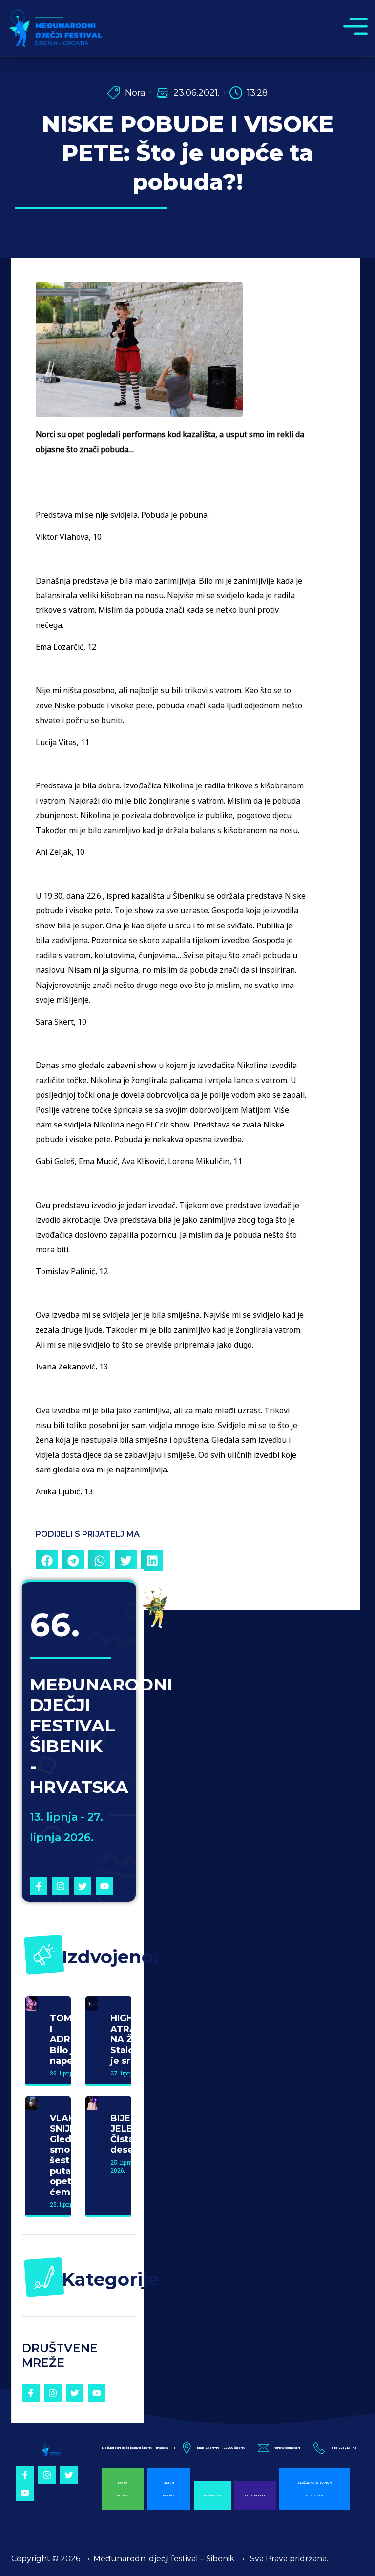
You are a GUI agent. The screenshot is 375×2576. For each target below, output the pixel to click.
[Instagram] (61, 1886)
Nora (135, 93)
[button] (47, 1560)
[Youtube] (104, 1886)
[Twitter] (83, 1886)
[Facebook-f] (39, 1886)
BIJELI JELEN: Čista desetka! (131, 2134)
